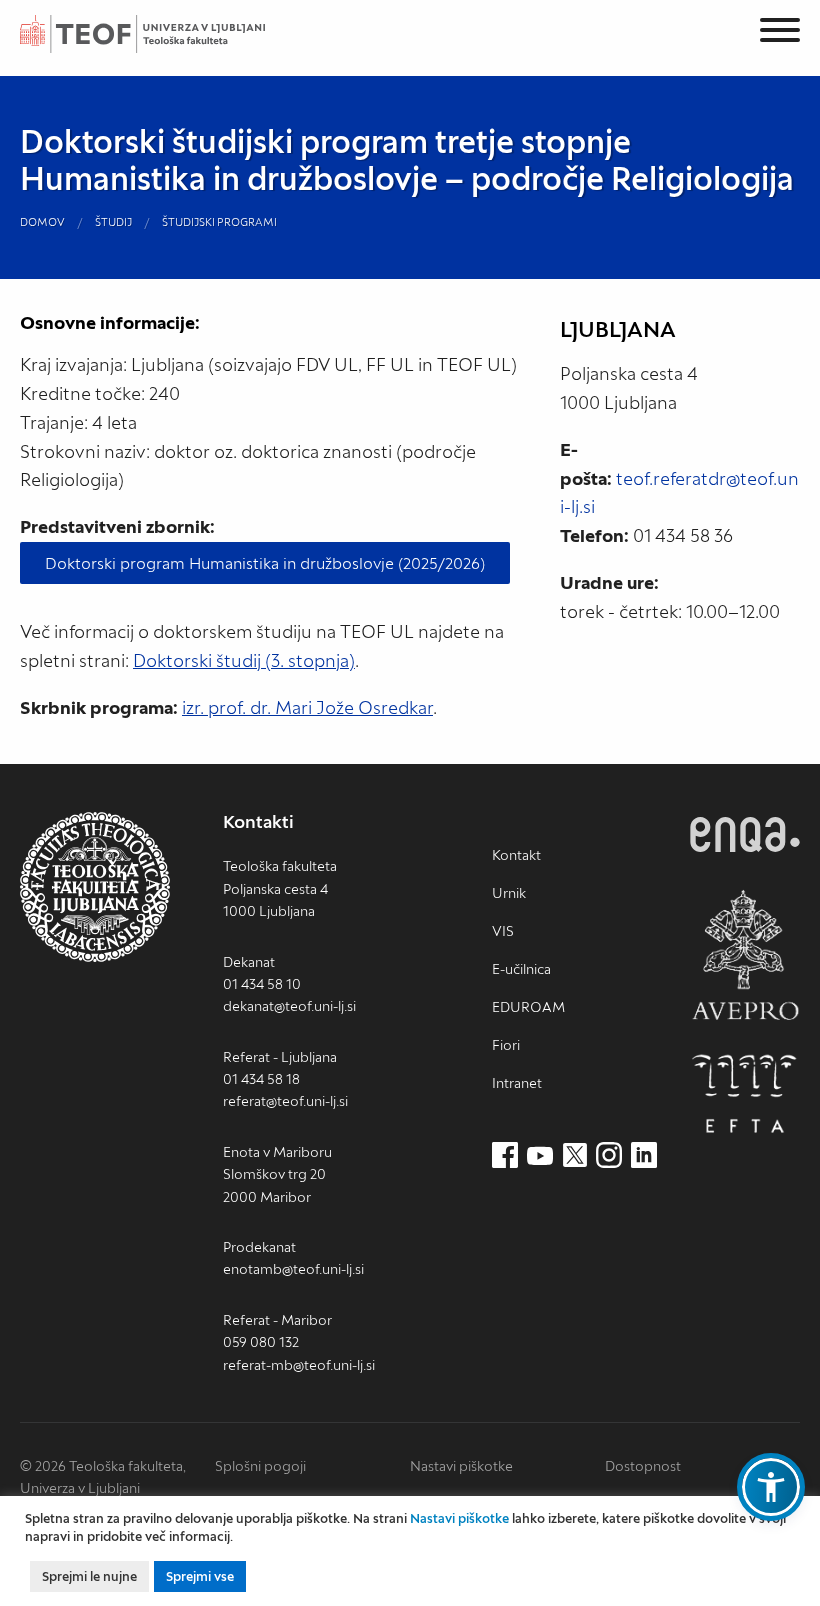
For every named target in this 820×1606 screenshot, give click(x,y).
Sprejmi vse (200, 1576)
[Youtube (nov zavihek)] (540, 1156)
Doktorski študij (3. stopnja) (244, 660)
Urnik (509, 893)
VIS (503, 931)
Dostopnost (643, 1466)
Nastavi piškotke (461, 1466)
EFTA (745, 1094)
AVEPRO (745, 954)
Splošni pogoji (260, 1466)
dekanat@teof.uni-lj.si (289, 1006)
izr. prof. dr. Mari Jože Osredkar (307, 707)
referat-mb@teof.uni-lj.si (299, 1365)
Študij (113, 222)
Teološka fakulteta (165, 34)
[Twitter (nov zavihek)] (575, 1156)
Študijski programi (219, 222)
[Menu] (780, 33)
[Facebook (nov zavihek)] (505, 1156)
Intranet (517, 1083)
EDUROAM (528, 1007)
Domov (42, 222)
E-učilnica (521, 969)
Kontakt (516, 855)
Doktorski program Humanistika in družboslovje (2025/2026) (265, 563)
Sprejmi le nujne (89, 1576)
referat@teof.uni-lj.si (285, 1101)
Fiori (506, 1045)
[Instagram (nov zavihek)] (609, 1156)
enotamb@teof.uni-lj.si (293, 1269)
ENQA (745, 834)
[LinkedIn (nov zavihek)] (644, 1156)
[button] (771, 1487)
